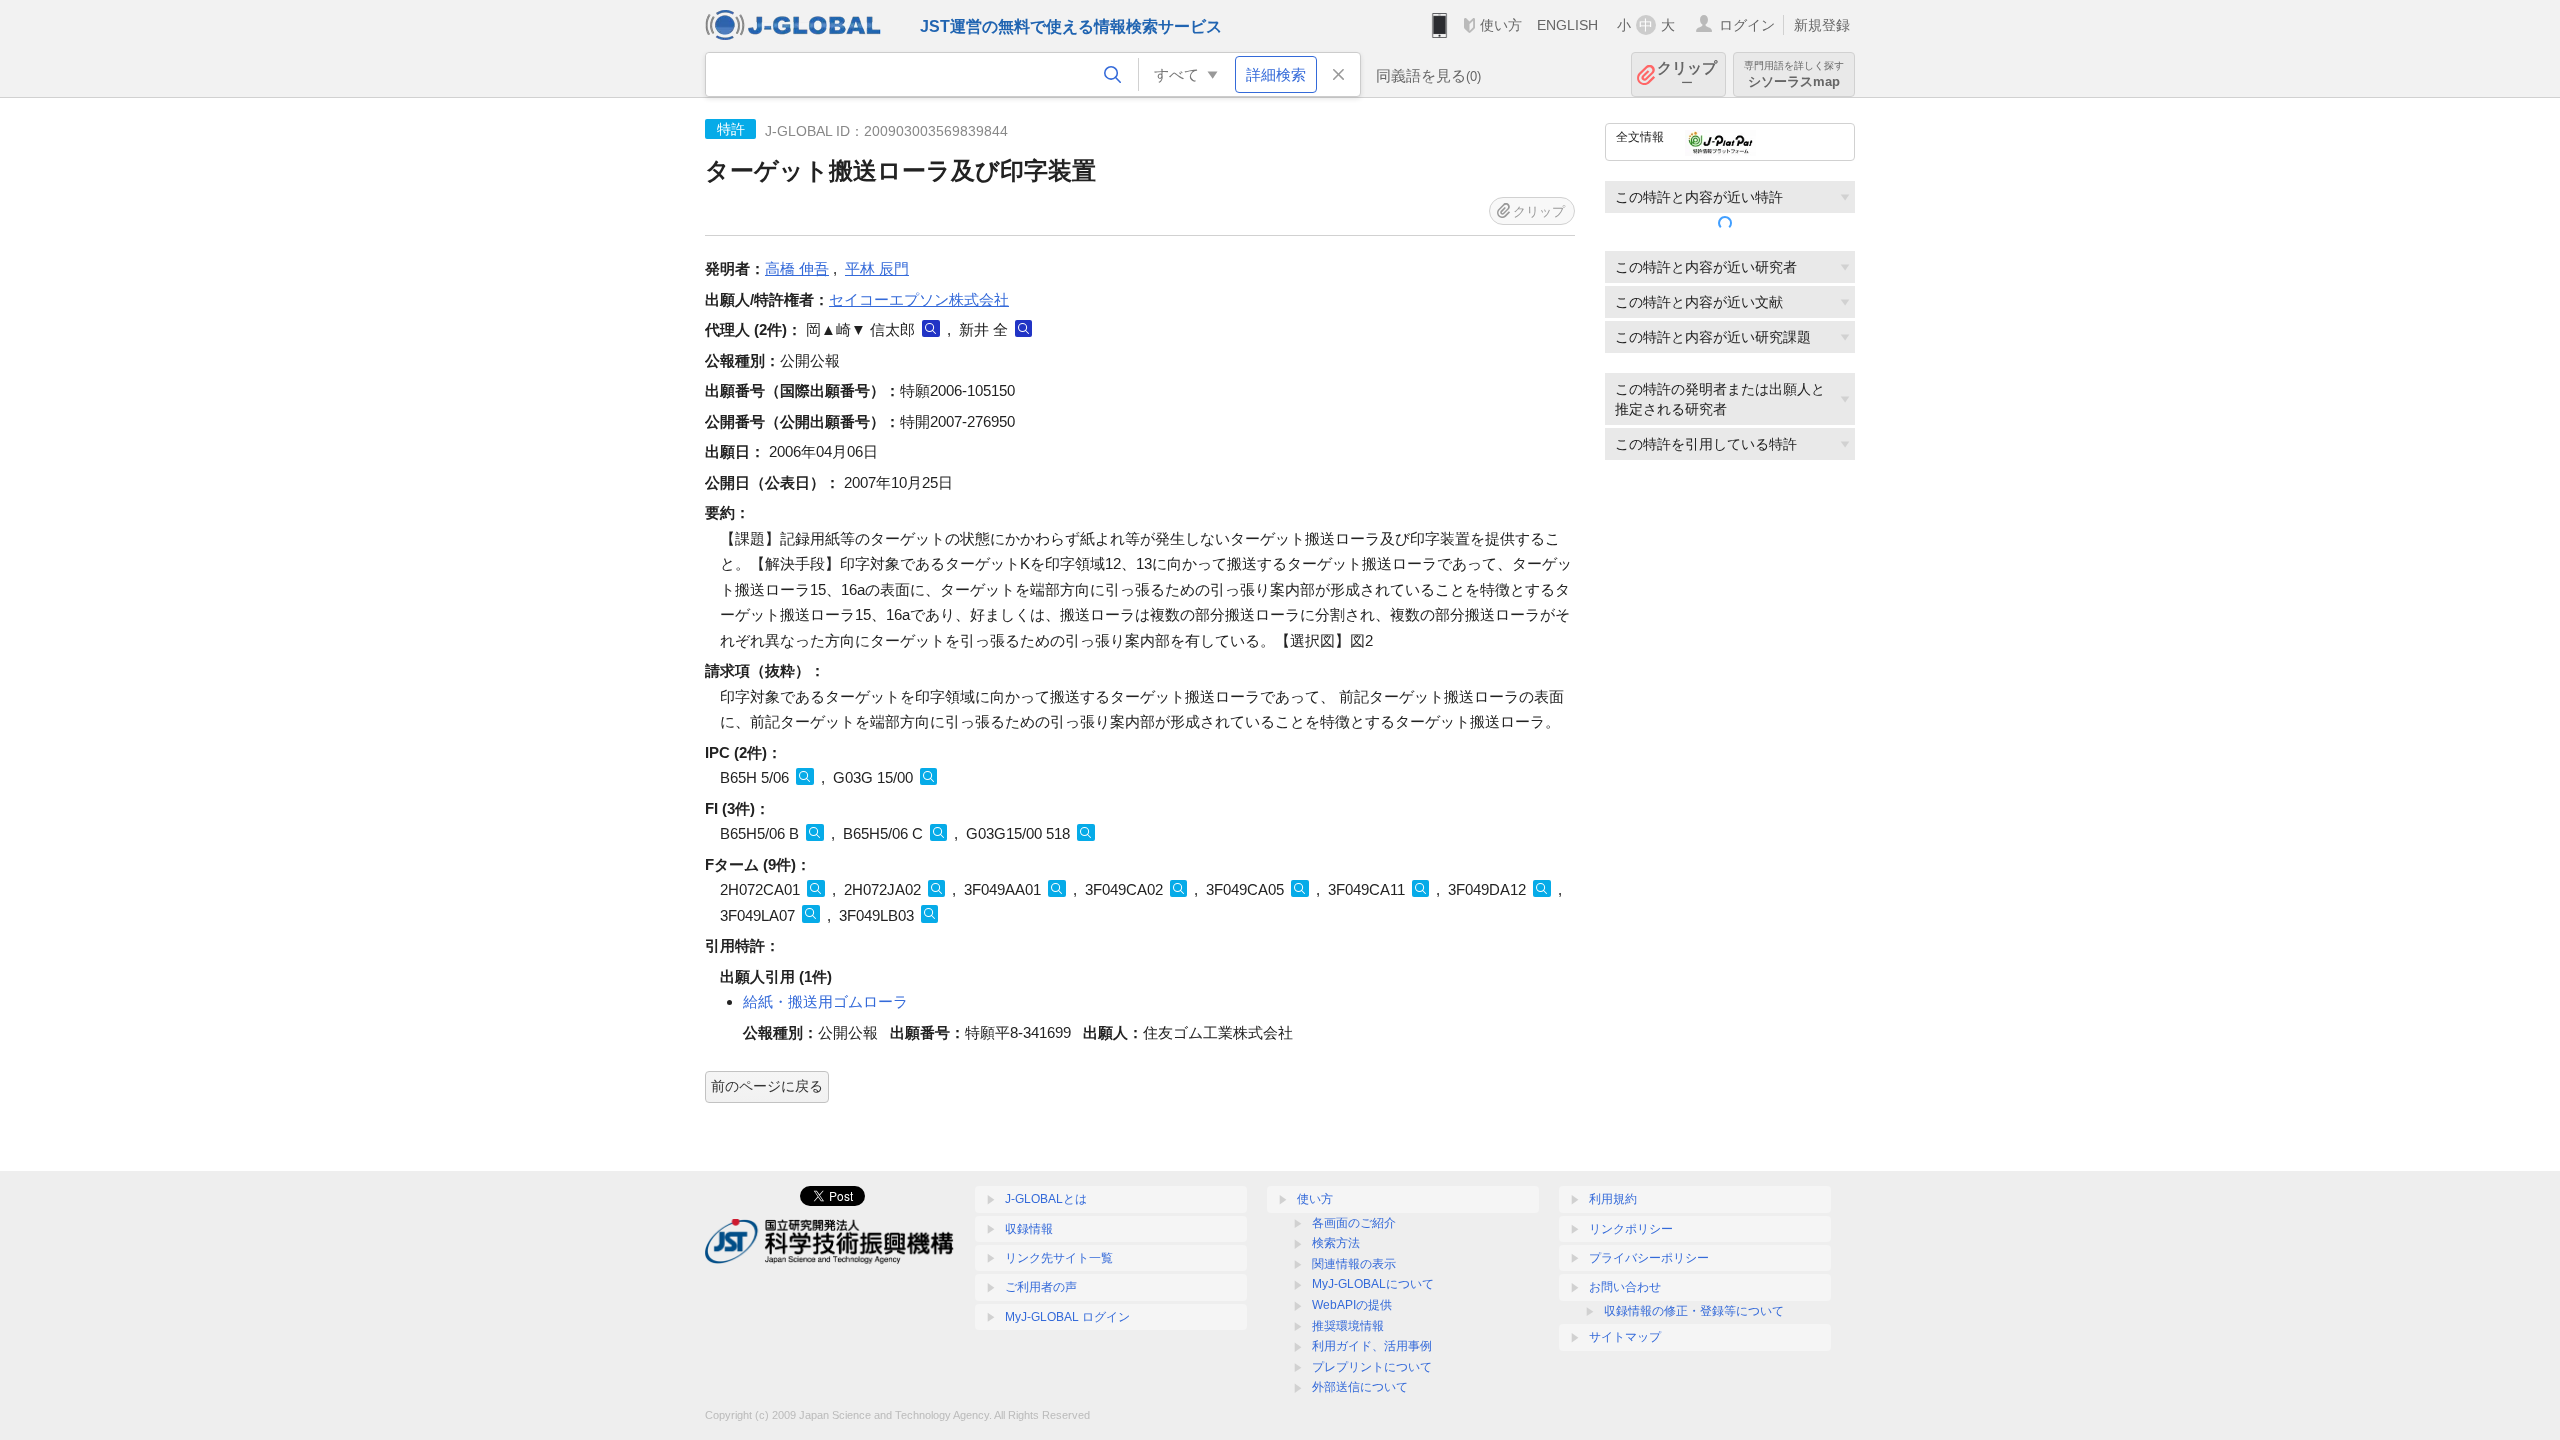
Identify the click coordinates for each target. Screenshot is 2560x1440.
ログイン (1747, 25)
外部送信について (1360, 1387)
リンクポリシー (1631, 1229)
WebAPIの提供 (1352, 1305)
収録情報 (1029, 1229)
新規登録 (1822, 25)
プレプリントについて (1372, 1367)
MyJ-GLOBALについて (1373, 1284)
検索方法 (1336, 1243)
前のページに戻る (767, 1086)
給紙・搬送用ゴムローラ (825, 1001)
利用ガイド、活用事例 (1372, 1346)
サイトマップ (1625, 1337)
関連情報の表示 (1354, 1264)
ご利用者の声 (1041, 1287)
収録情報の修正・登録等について (1694, 1311)
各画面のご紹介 (1354, 1223)
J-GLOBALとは (1046, 1199)
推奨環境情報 (1348, 1326)
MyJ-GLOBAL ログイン (1067, 1317)
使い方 (1501, 25)
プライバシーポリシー (1649, 1258)
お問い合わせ (1625, 1287)
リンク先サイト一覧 (1059, 1258)
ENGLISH (1567, 25)
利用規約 (1613, 1199)
